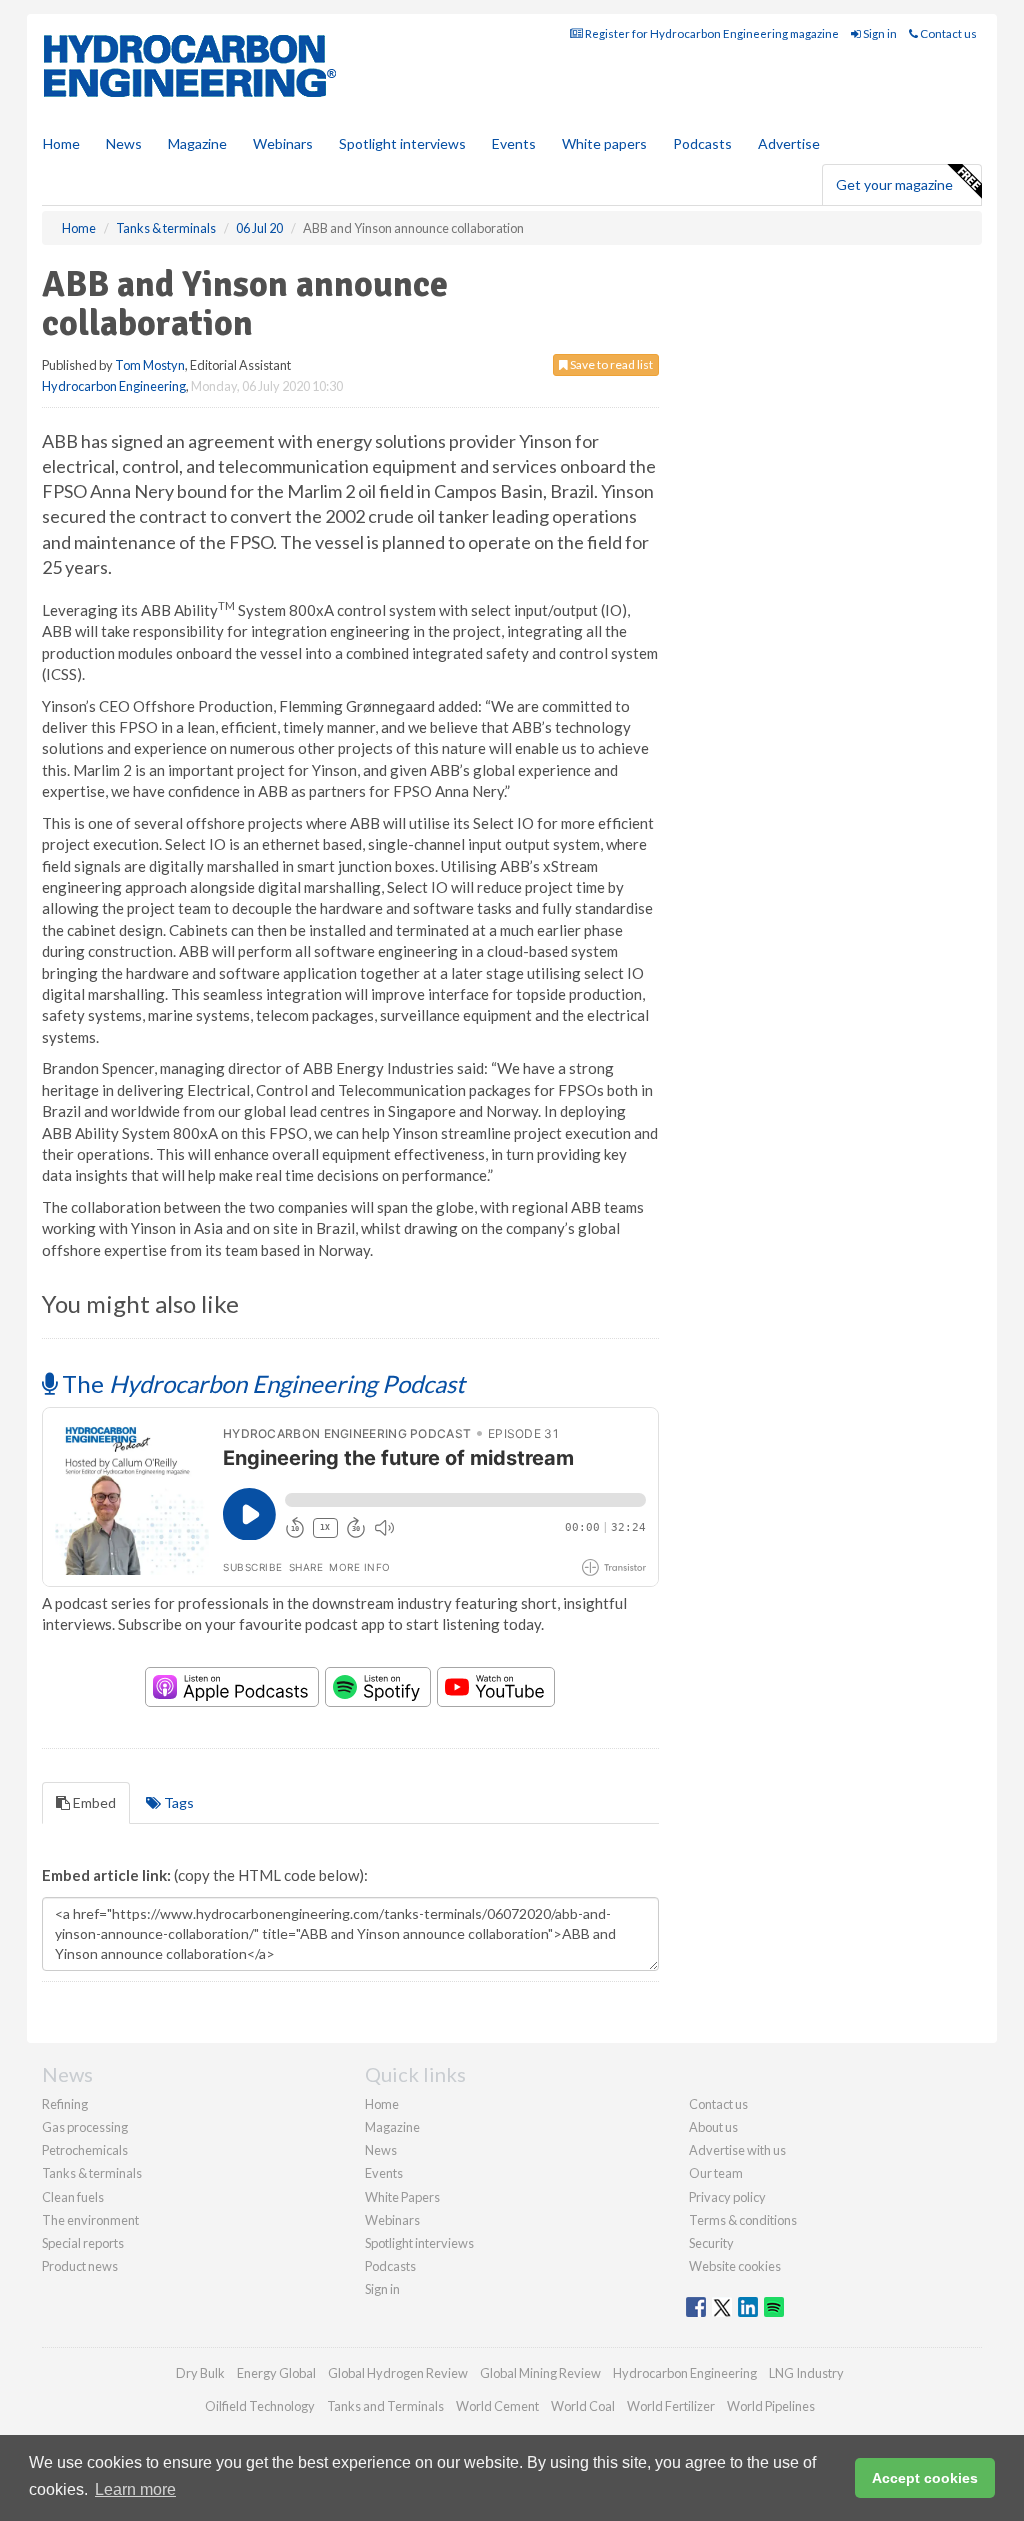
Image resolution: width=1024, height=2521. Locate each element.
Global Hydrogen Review (398, 2373)
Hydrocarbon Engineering (114, 386)
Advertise (789, 143)
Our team (716, 2173)
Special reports (83, 2243)
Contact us (947, 33)
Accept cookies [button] (925, 2478)
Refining (65, 2104)
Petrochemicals (85, 2150)
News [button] (124, 143)
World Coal (583, 2406)
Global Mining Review (540, 2373)
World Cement (497, 2406)
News (381, 2150)
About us (713, 2127)
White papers (604, 143)
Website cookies (735, 2266)
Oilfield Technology (260, 2406)
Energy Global (276, 2373)
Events (514, 143)
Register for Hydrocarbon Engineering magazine (711, 33)
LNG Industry (806, 2373)
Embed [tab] (93, 1802)
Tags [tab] (177, 1802)
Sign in (879, 33)
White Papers (402, 2197)
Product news (80, 2266)
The (261, 1383)
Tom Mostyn (150, 365)
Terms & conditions (743, 2220)
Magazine (197, 143)
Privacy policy (727, 2197)
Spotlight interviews (402, 143)
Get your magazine (894, 184)
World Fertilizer (671, 2406)
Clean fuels (73, 2197)
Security (711, 2243)
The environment (90, 2220)
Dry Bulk (200, 2373)
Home (61, 143)
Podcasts (702, 143)
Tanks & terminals (92, 2173)
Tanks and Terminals (385, 2406)
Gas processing (85, 2127)
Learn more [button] (135, 2489)
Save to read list (610, 364)
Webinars (283, 143)
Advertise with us (737, 2150)
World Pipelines (771, 2406)
